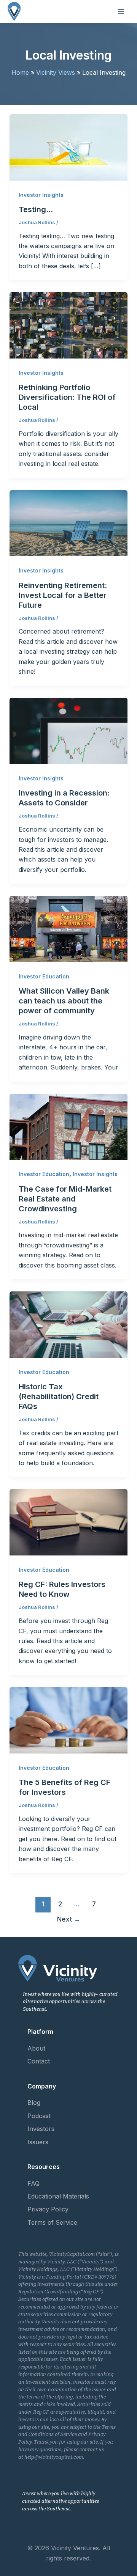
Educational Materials (58, 2196)
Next (69, 1919)
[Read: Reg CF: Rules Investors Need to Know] (69, 1522)
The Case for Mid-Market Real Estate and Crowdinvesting (65, 1199)
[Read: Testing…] (69, 147)
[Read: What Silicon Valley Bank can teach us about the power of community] (69, 928)
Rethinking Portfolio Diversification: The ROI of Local (67, 397)
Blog (34, 2103)
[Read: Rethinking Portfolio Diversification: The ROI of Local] (69, 325)
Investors (41, 2129)
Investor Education (44, 976)
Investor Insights (41, 195)
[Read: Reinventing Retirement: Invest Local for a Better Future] (69, 522)
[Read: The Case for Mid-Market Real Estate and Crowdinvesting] (69, 1126)
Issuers (38, 2142)
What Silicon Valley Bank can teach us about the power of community (64, 1001)
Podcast (39, 2116)
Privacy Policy (48, 2209)
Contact (39, 2061)
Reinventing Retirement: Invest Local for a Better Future (63, 595)
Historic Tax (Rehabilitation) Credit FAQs (59, 1397)
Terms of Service (52, 2222)
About (36, 2048)
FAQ (33, 2183)
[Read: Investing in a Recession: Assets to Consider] (69, 730)
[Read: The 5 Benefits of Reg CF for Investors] (69, 1720)
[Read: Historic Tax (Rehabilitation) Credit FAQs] (69, 1324)
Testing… (36, 209)
